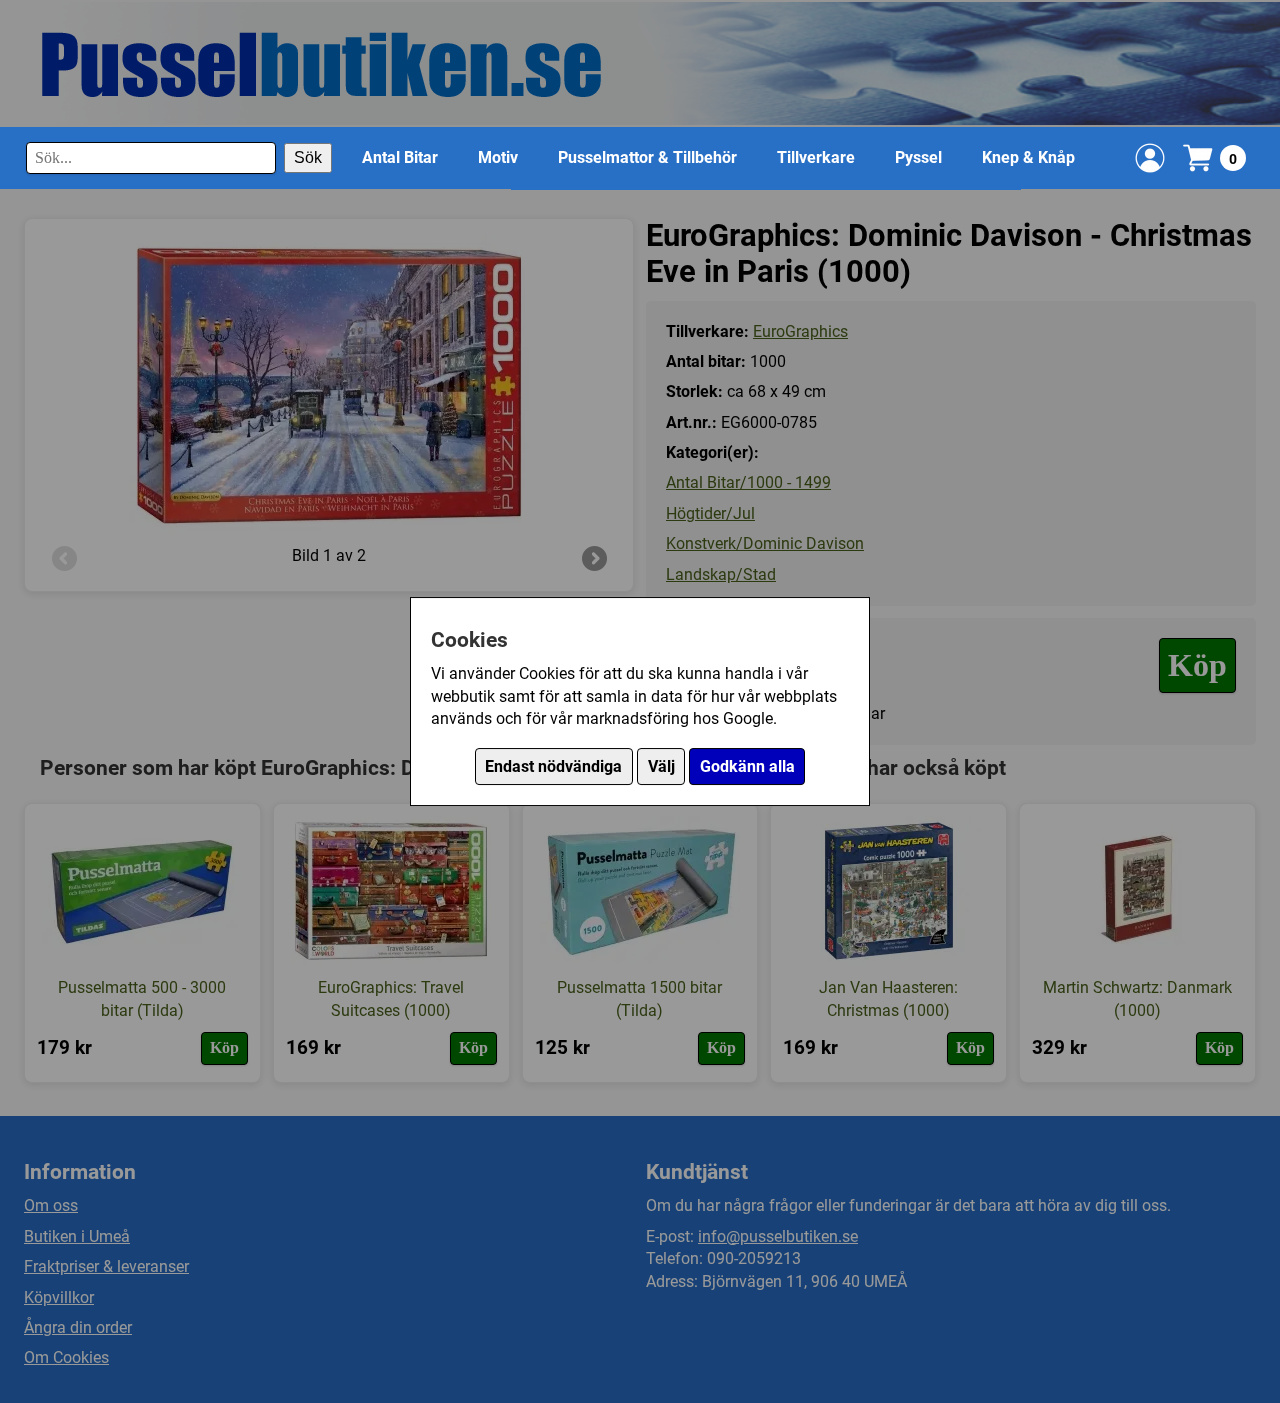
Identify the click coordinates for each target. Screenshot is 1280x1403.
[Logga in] (1150, 158)
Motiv (498, 157)
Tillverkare (816, 157)
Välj (661, 766)
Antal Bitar (400, 157)
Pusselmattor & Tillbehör (647, 157)
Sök (308, 157)
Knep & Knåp (1028, 157)
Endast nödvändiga (553, 766)
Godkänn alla (747, 766)
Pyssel (918, 157)
